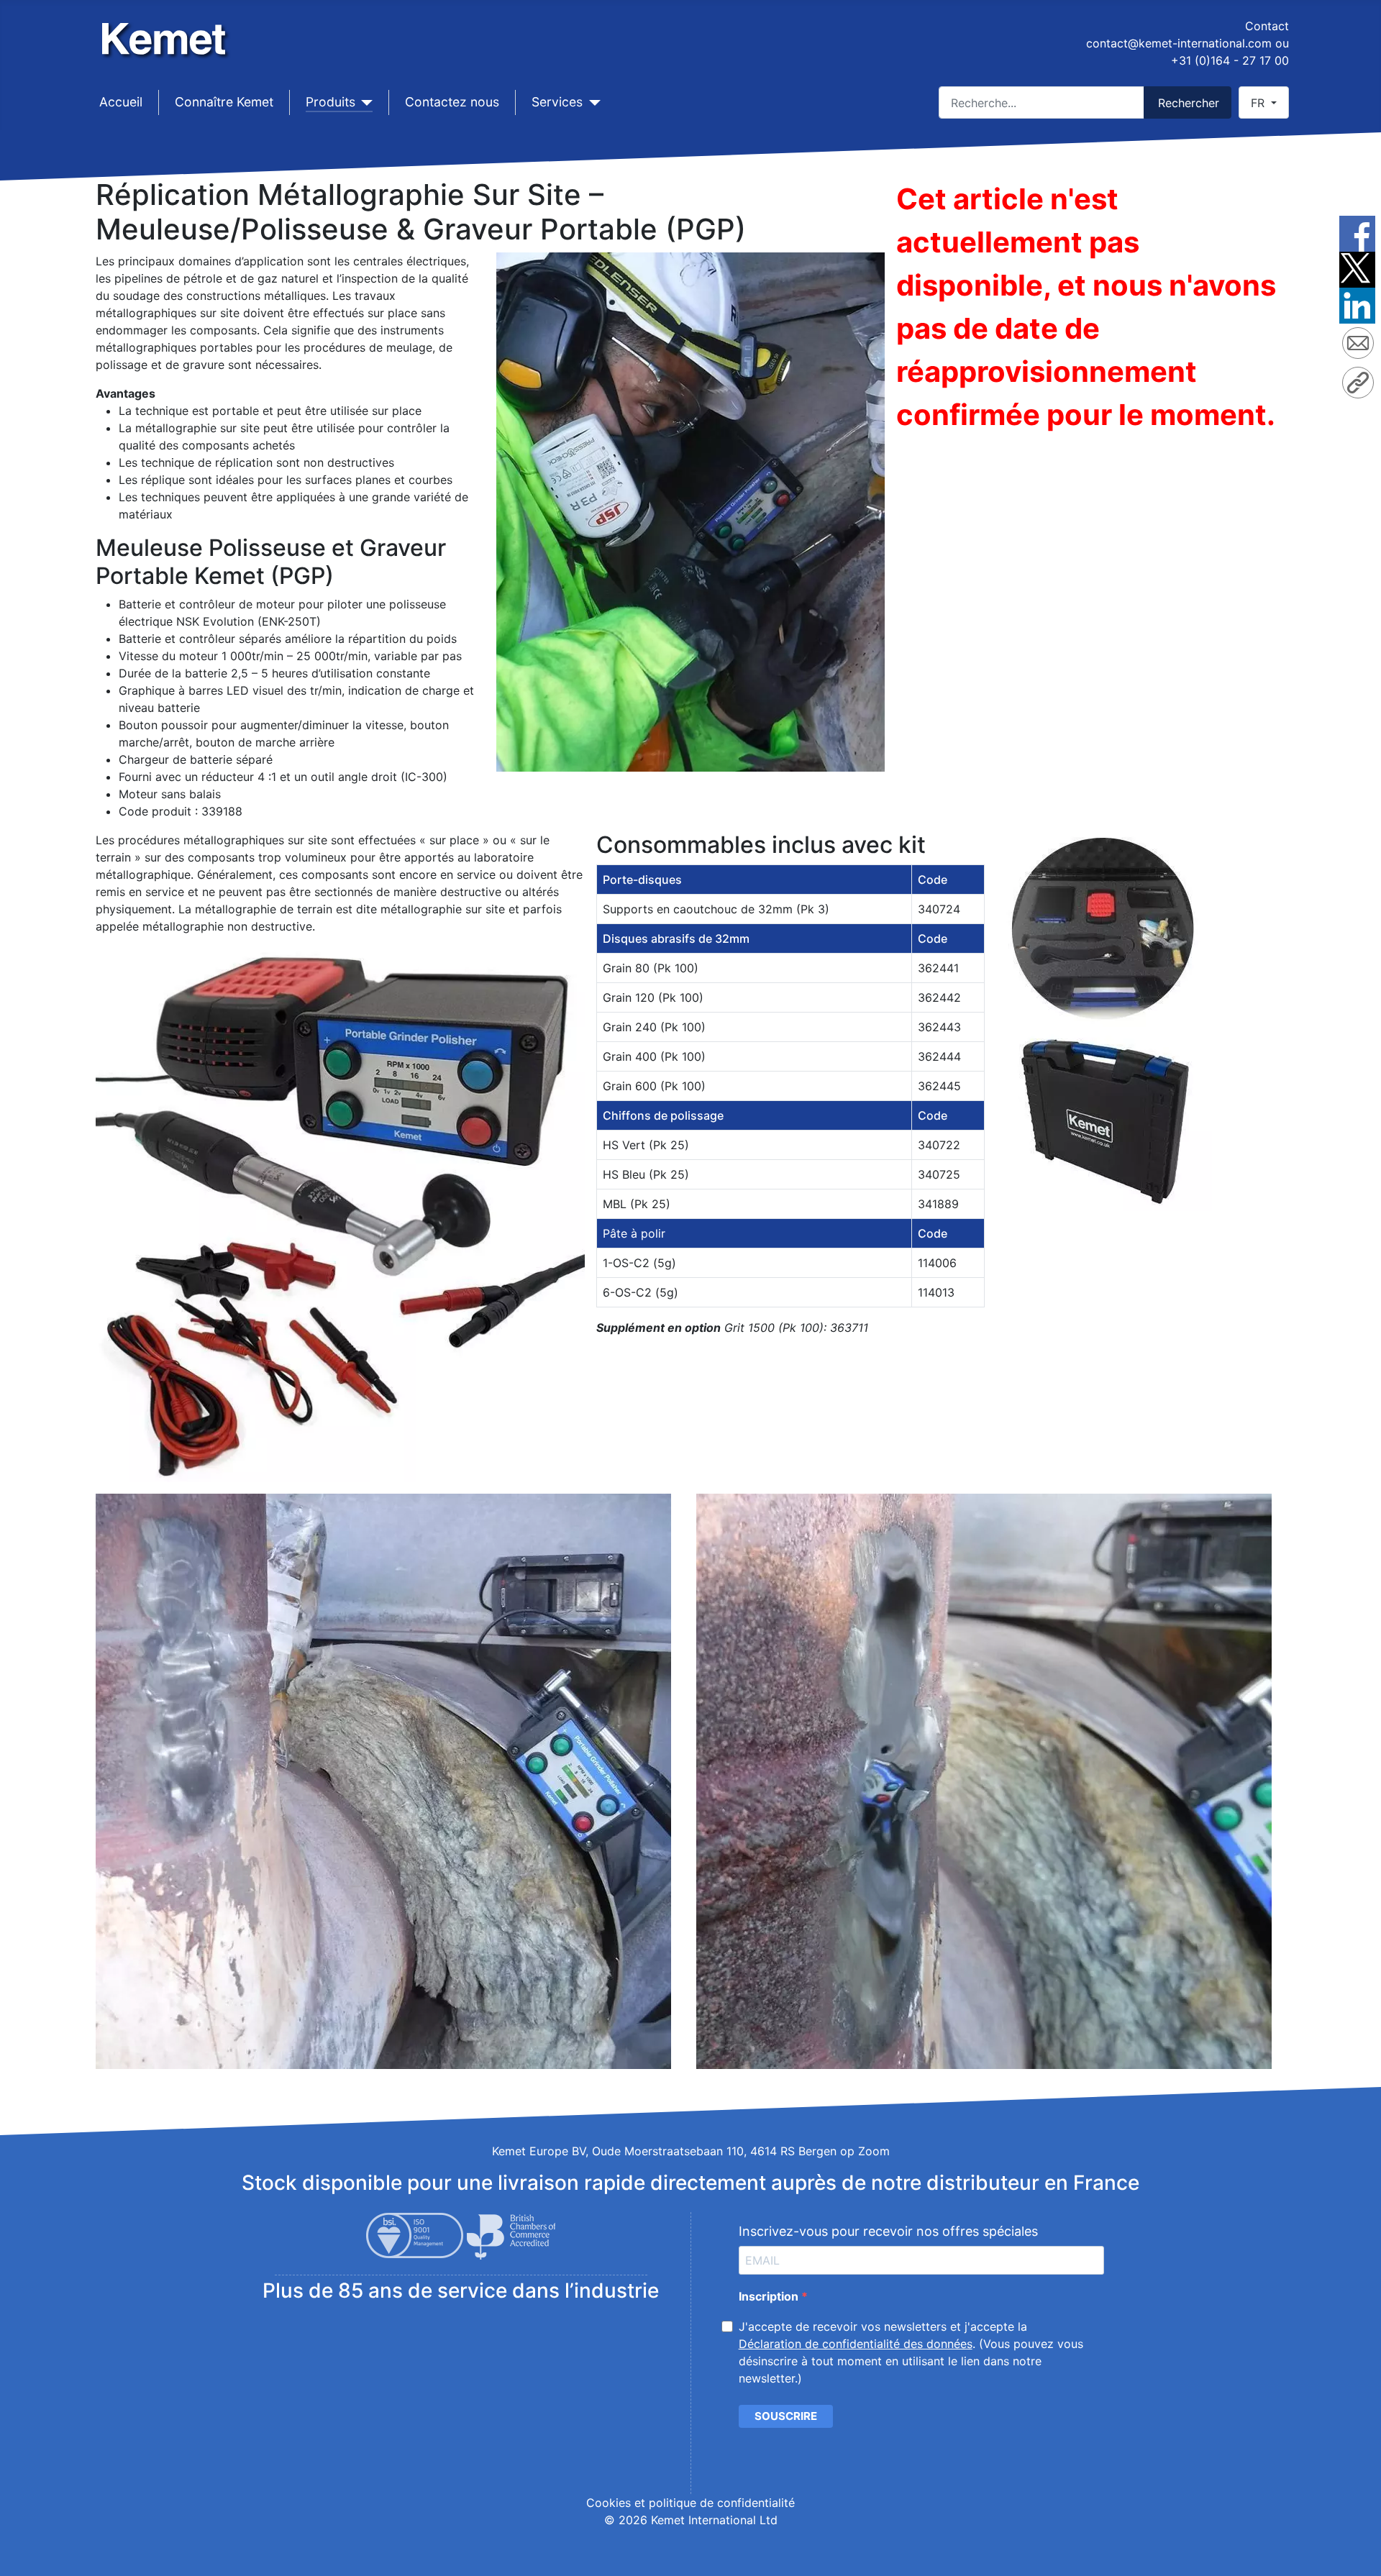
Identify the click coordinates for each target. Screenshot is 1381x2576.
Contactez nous (452, 102)
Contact (1267, 26)
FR (1259, 103)
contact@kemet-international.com (1179, 43)
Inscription (770, 2296)
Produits (331, 102)
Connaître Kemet (224, 102)
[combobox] (1042, 102)
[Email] (1358, 345)
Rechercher (1189, 103)
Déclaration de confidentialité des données (856, 2344)
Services (557, 102)
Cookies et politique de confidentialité (690, 2503)
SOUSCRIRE (786, 2416)
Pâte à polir (634, 1233)
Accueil (121, 102)
